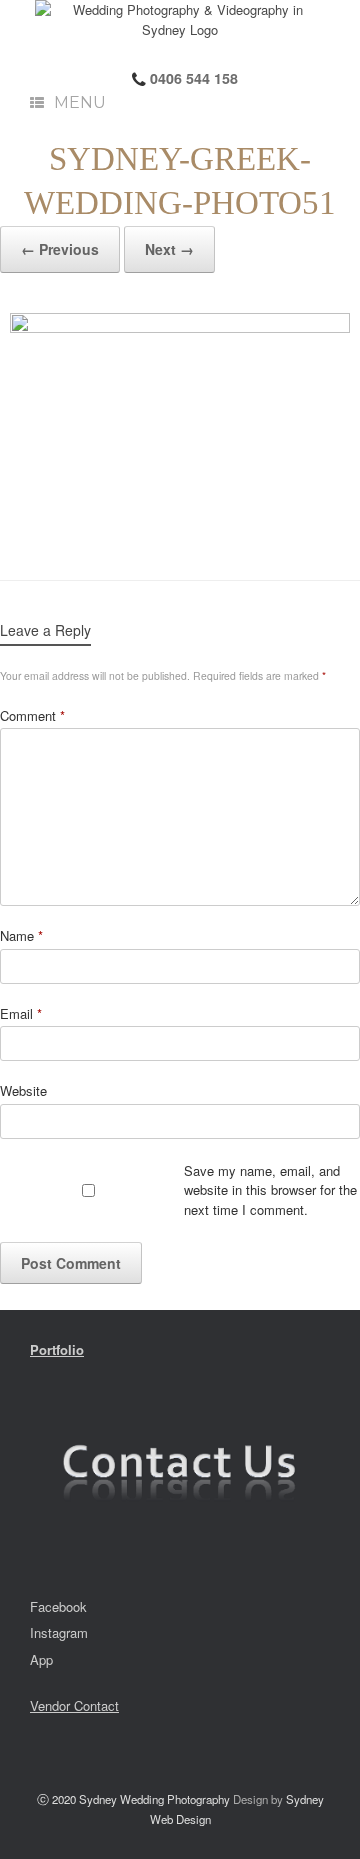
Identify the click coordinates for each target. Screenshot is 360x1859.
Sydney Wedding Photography (154, 1799)
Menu (80, 102)
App (41, 1659)
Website (23, 1090)
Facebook (58, 1606)
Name (21, 935)
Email (21, 1013)
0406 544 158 (192, 78)
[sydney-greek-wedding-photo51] (180, 426)
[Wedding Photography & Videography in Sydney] (180, 19)
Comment (32, 715)
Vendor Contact (74, 1705)
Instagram (59, 1632)
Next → (169, 249)
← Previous (60, 249)
